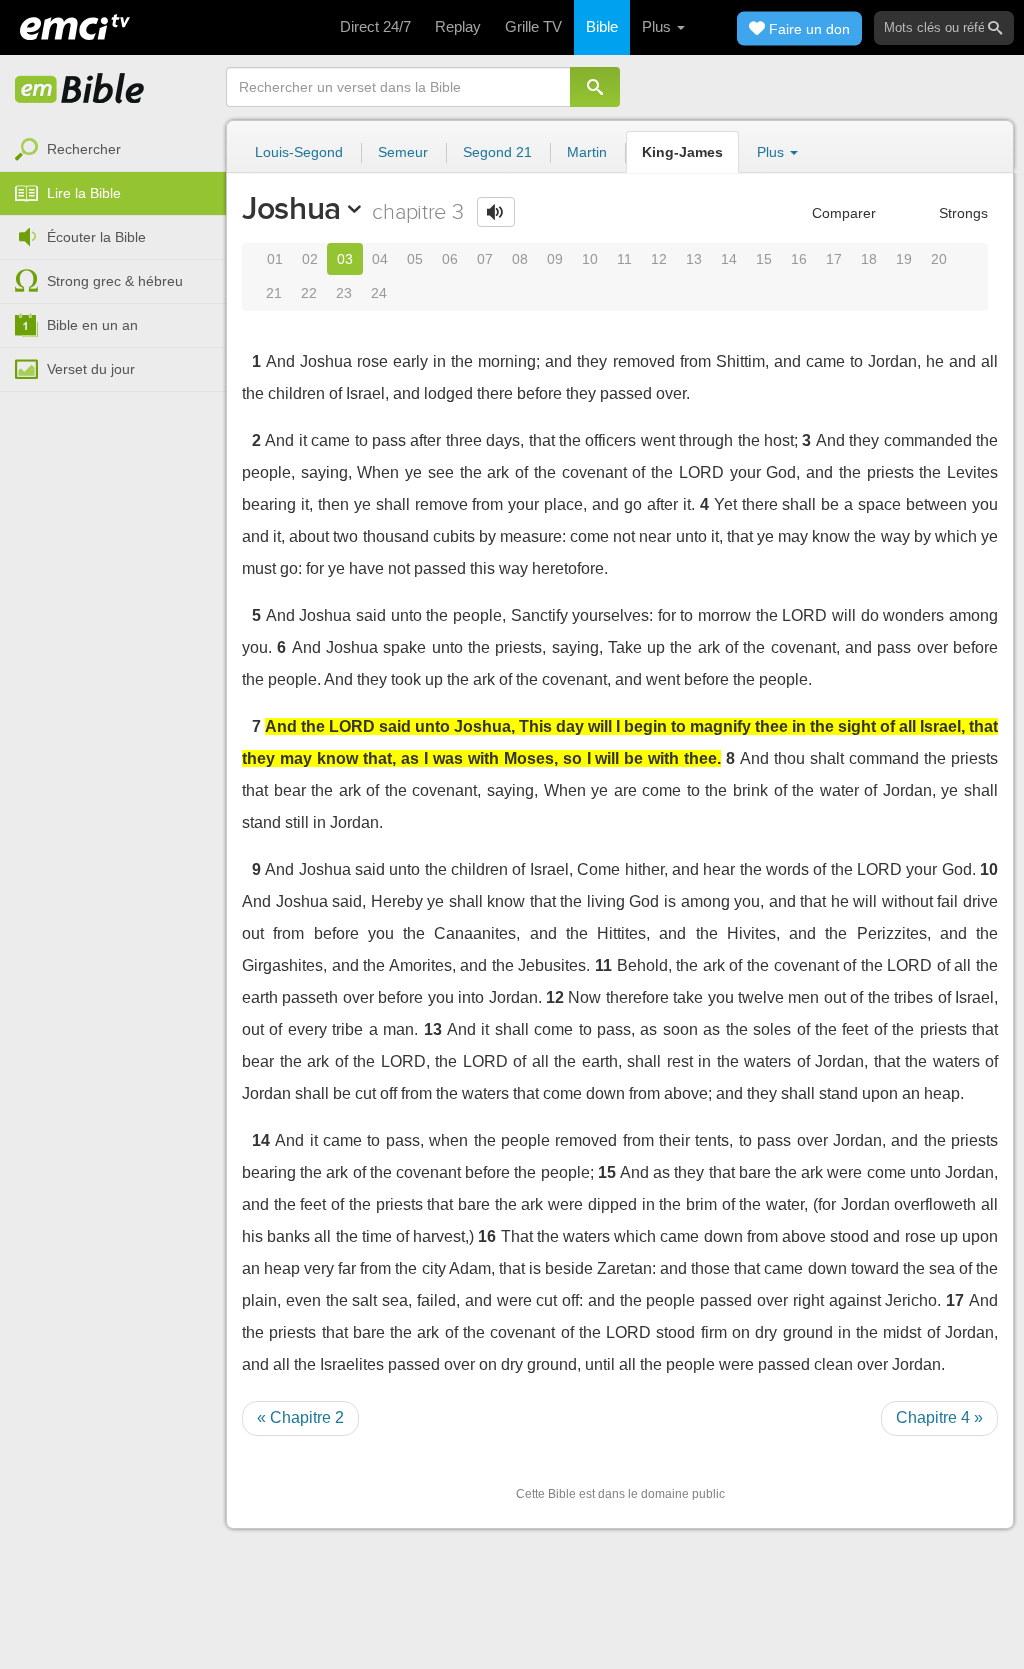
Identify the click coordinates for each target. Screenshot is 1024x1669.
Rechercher (84, 149)
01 (275, 259)
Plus (658, 26)
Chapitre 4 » (939, 1417)
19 (904, 259)
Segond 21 (497, 152)
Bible (602, 26)
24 (379, 293)
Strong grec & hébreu (115, 281)
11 (624, 259)
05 (415, 259)
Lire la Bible (84, 193)
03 (345, 259)
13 (694, 259)
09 (555, 259)
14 (729, 259)
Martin (587, 152)
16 (799, 259)
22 (309, 293)
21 (274, 293)
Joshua (291, 208)
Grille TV (533, 26)
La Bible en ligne (80, 90)
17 (834, 259)
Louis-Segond (299, 152)
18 (869, 259)
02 (310, 259)
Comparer (842, 213)
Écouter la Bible (96, 237)
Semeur (403, 152)
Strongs (961, 213)
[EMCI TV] (75, 25)
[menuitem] (113, 150)
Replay (458, 26)
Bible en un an (92, 325)
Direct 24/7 (375, 26)
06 (450, 259)
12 (659, 259)
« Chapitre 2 (300, 1417)
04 (380, 259)
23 (344, 293)
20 (939, 259)
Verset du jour (91, 369)
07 (485, 259)
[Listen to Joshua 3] (496, 212)
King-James (682, 152)
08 (520, 259)
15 (764, 259)
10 (590, 259)
